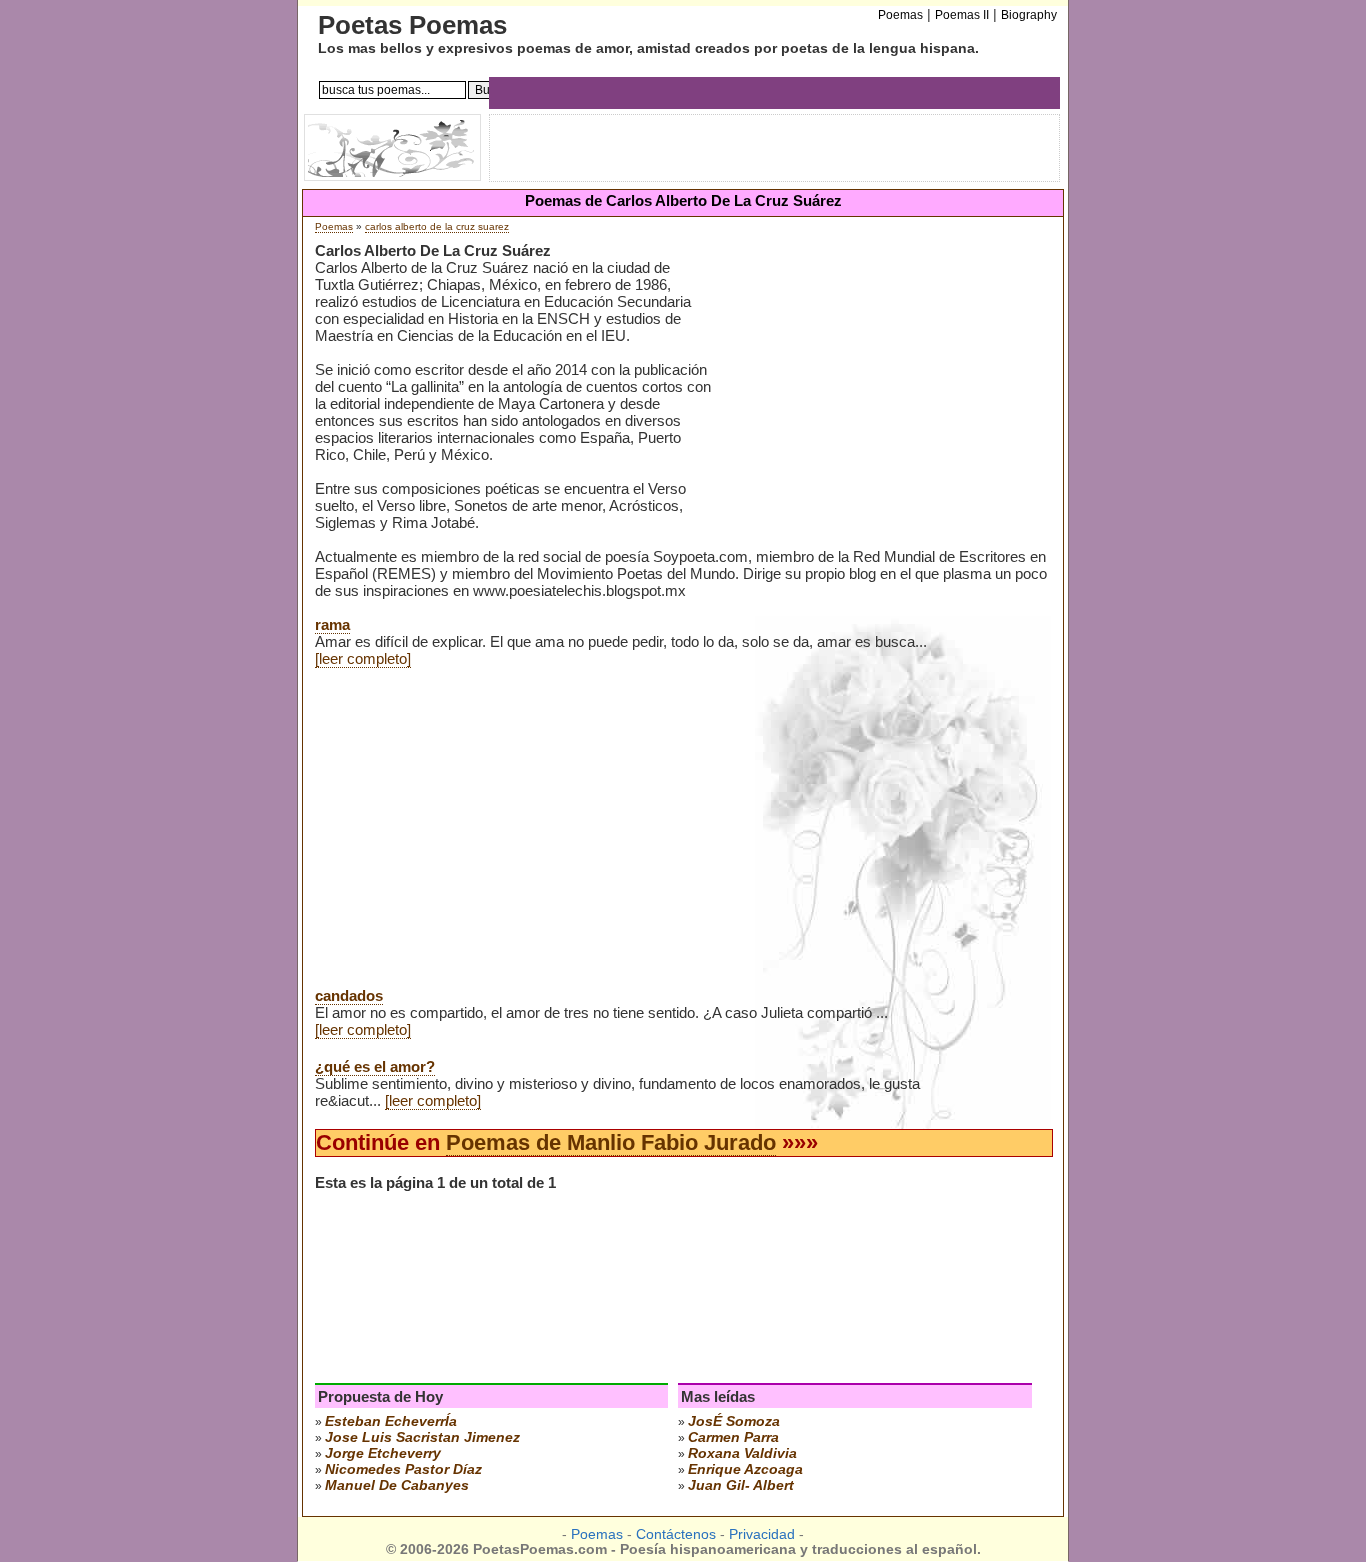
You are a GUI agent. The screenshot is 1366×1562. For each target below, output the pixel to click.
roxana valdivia (742, 1453)
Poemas (334, 226)
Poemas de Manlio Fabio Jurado (611, 1142)
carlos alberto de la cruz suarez (437, 226)
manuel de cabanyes (397, 1485)
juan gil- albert (741, 1485)
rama (332, 624)
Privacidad (762, 1534)
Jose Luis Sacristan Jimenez (422, 1437)
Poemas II (962, 15)
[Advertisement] (879, 399)
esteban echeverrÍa (391, 1421)
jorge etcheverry (383, 1453)
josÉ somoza (734, 1421)
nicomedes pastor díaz (403, 1469)
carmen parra (733, 1437)
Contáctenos (676, 1534)
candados (349, 995)
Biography (1029, 15)
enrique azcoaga (745, 1469)
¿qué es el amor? (375, 1066)
